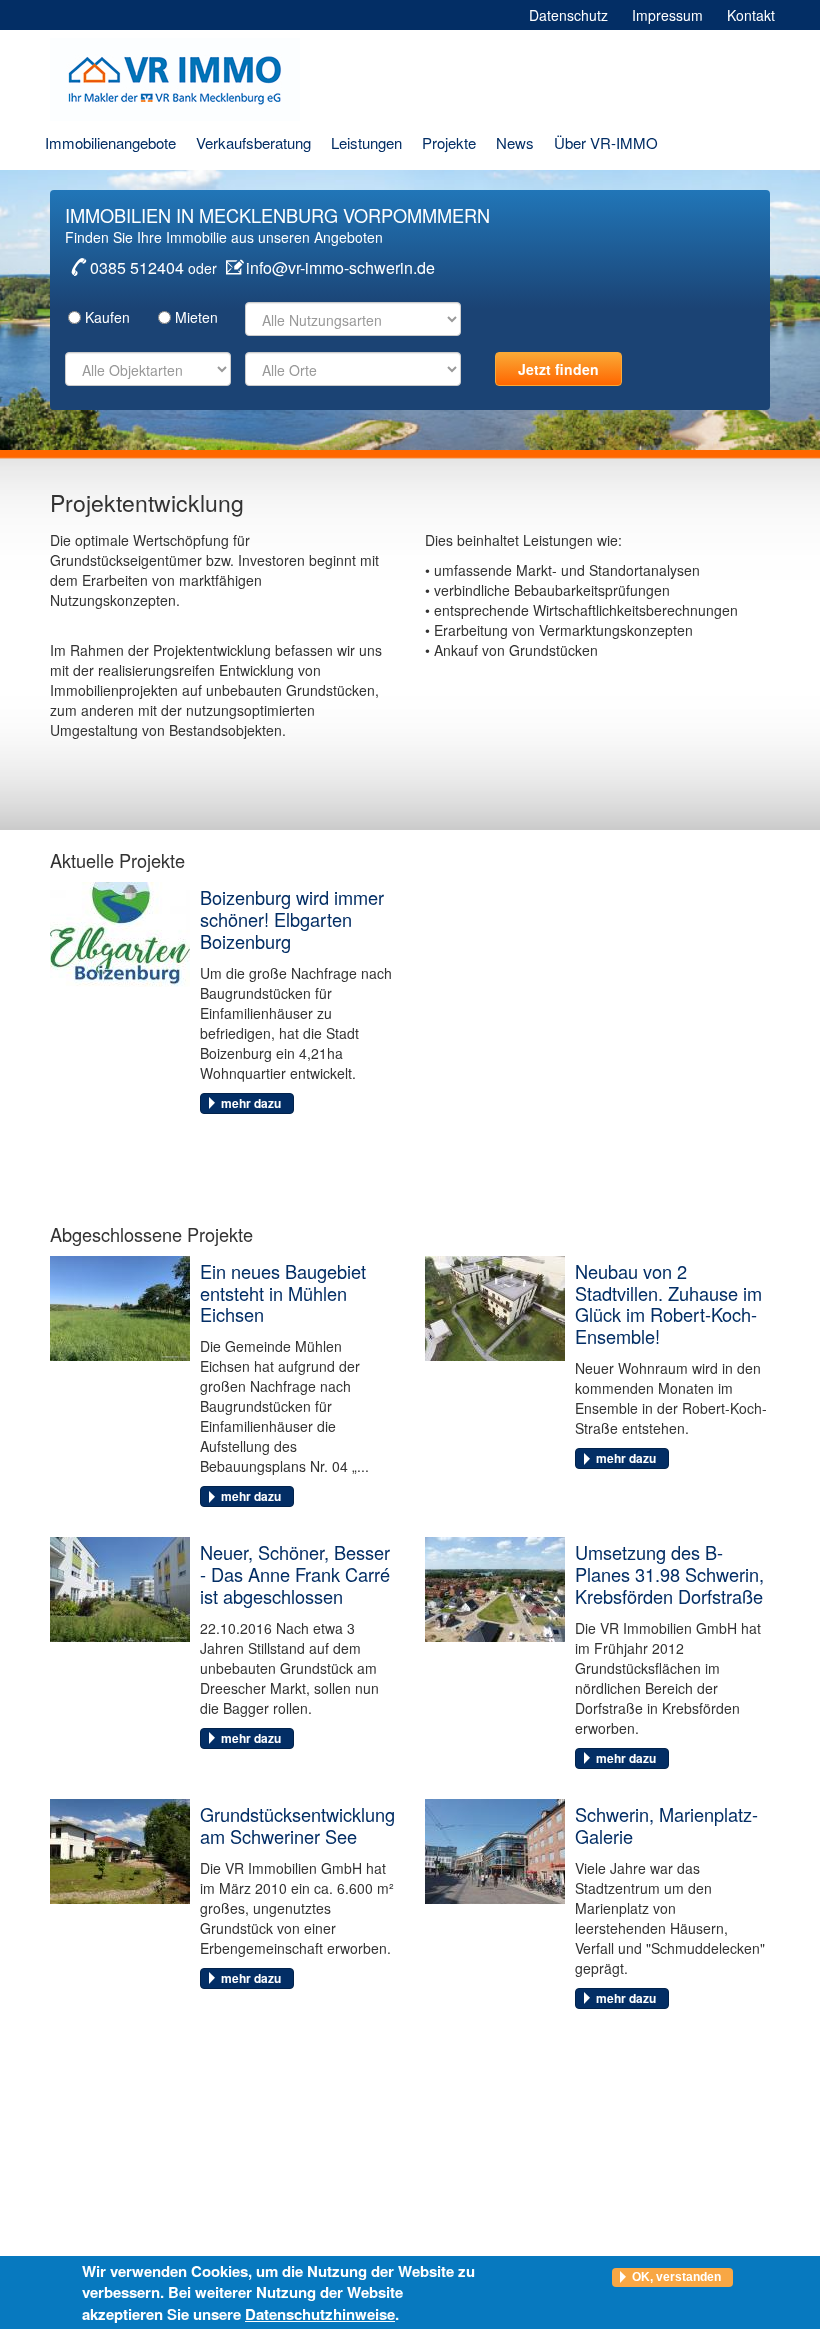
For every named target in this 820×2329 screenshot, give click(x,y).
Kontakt (751, 15)
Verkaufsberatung (253, 142)
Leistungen (366, 142)
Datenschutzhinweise (320, 2314)
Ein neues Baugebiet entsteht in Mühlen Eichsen (283, 1293)
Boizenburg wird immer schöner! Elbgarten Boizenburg (292, 919)
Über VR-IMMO (606, 142)
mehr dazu (251, 1103)
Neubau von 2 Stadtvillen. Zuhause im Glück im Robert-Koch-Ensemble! (668, 1304)
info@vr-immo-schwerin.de (340, 267)
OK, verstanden (676, 2277)
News (515, 142)
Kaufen (107, 317)
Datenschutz (568, 15)
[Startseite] (182, 79)
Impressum (667, 15)
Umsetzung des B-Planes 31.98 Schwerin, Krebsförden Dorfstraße (669, 1574)
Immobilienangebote (110, 142)
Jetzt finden (558, 369)
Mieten (196, 317)
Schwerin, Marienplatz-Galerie (666, 1825)
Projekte (449, 142)
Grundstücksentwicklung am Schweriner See (297, 1825)
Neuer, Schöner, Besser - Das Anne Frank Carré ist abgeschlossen (295, 1574)
